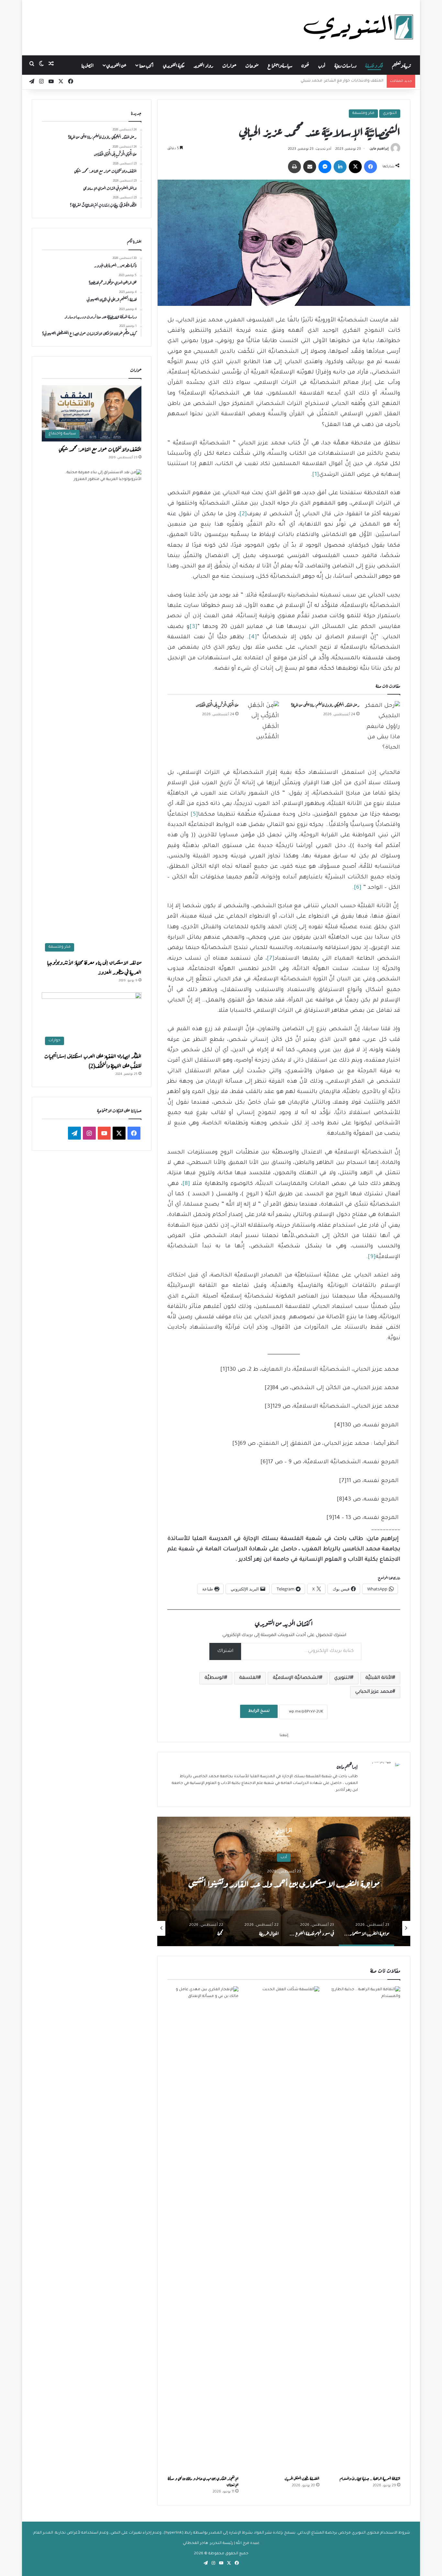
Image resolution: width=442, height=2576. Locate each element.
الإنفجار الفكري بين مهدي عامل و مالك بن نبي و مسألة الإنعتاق (203, 2481)
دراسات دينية (345, 65)
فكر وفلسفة (374, 65)
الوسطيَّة (215, 1678)
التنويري (390, 113)
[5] (194, 815)
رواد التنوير (203, 65)
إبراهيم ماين (379, 149)
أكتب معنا (146, 65)
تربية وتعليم (401, 65)
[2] (243, 514)
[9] (372, 1257)
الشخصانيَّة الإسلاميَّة (296, 1678)
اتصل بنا (88, 65)
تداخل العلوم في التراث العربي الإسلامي (350, 81)
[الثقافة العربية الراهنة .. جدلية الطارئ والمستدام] (365, 2229)
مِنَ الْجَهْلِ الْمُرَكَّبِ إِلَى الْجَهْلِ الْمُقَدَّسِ (217, 705)
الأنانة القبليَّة (379, 1678)
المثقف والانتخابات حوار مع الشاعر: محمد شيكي (100, 449)
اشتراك (225, 1651)
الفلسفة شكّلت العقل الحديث (302, 2478)
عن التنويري (116, 65)
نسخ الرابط (259, 1711)
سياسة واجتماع (280, 65)
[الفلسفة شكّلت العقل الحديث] (284, 2229)
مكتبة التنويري (174, 65)
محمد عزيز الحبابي (374, 1692)
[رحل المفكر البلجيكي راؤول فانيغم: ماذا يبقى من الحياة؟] (382, 727)
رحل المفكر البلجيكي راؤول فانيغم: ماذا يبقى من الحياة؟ (325, 705)
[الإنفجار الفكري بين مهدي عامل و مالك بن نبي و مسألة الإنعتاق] (203, 2229)
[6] (358, 888)
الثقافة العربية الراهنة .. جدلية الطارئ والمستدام (370, 2478)
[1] (316, 475)
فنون (305, 65)
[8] (186, 1184)
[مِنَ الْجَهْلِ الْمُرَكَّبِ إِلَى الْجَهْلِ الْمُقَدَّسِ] (261, 722)
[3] (193, 627)
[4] (253, 637)
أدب (322, 65)
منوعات (252, 65)
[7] (271, 959)
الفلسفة (249, 1678)
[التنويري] (359, 28)
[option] (284, 1881)
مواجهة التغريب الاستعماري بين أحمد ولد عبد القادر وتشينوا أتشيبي (284, 1882)
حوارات (229, 65)
